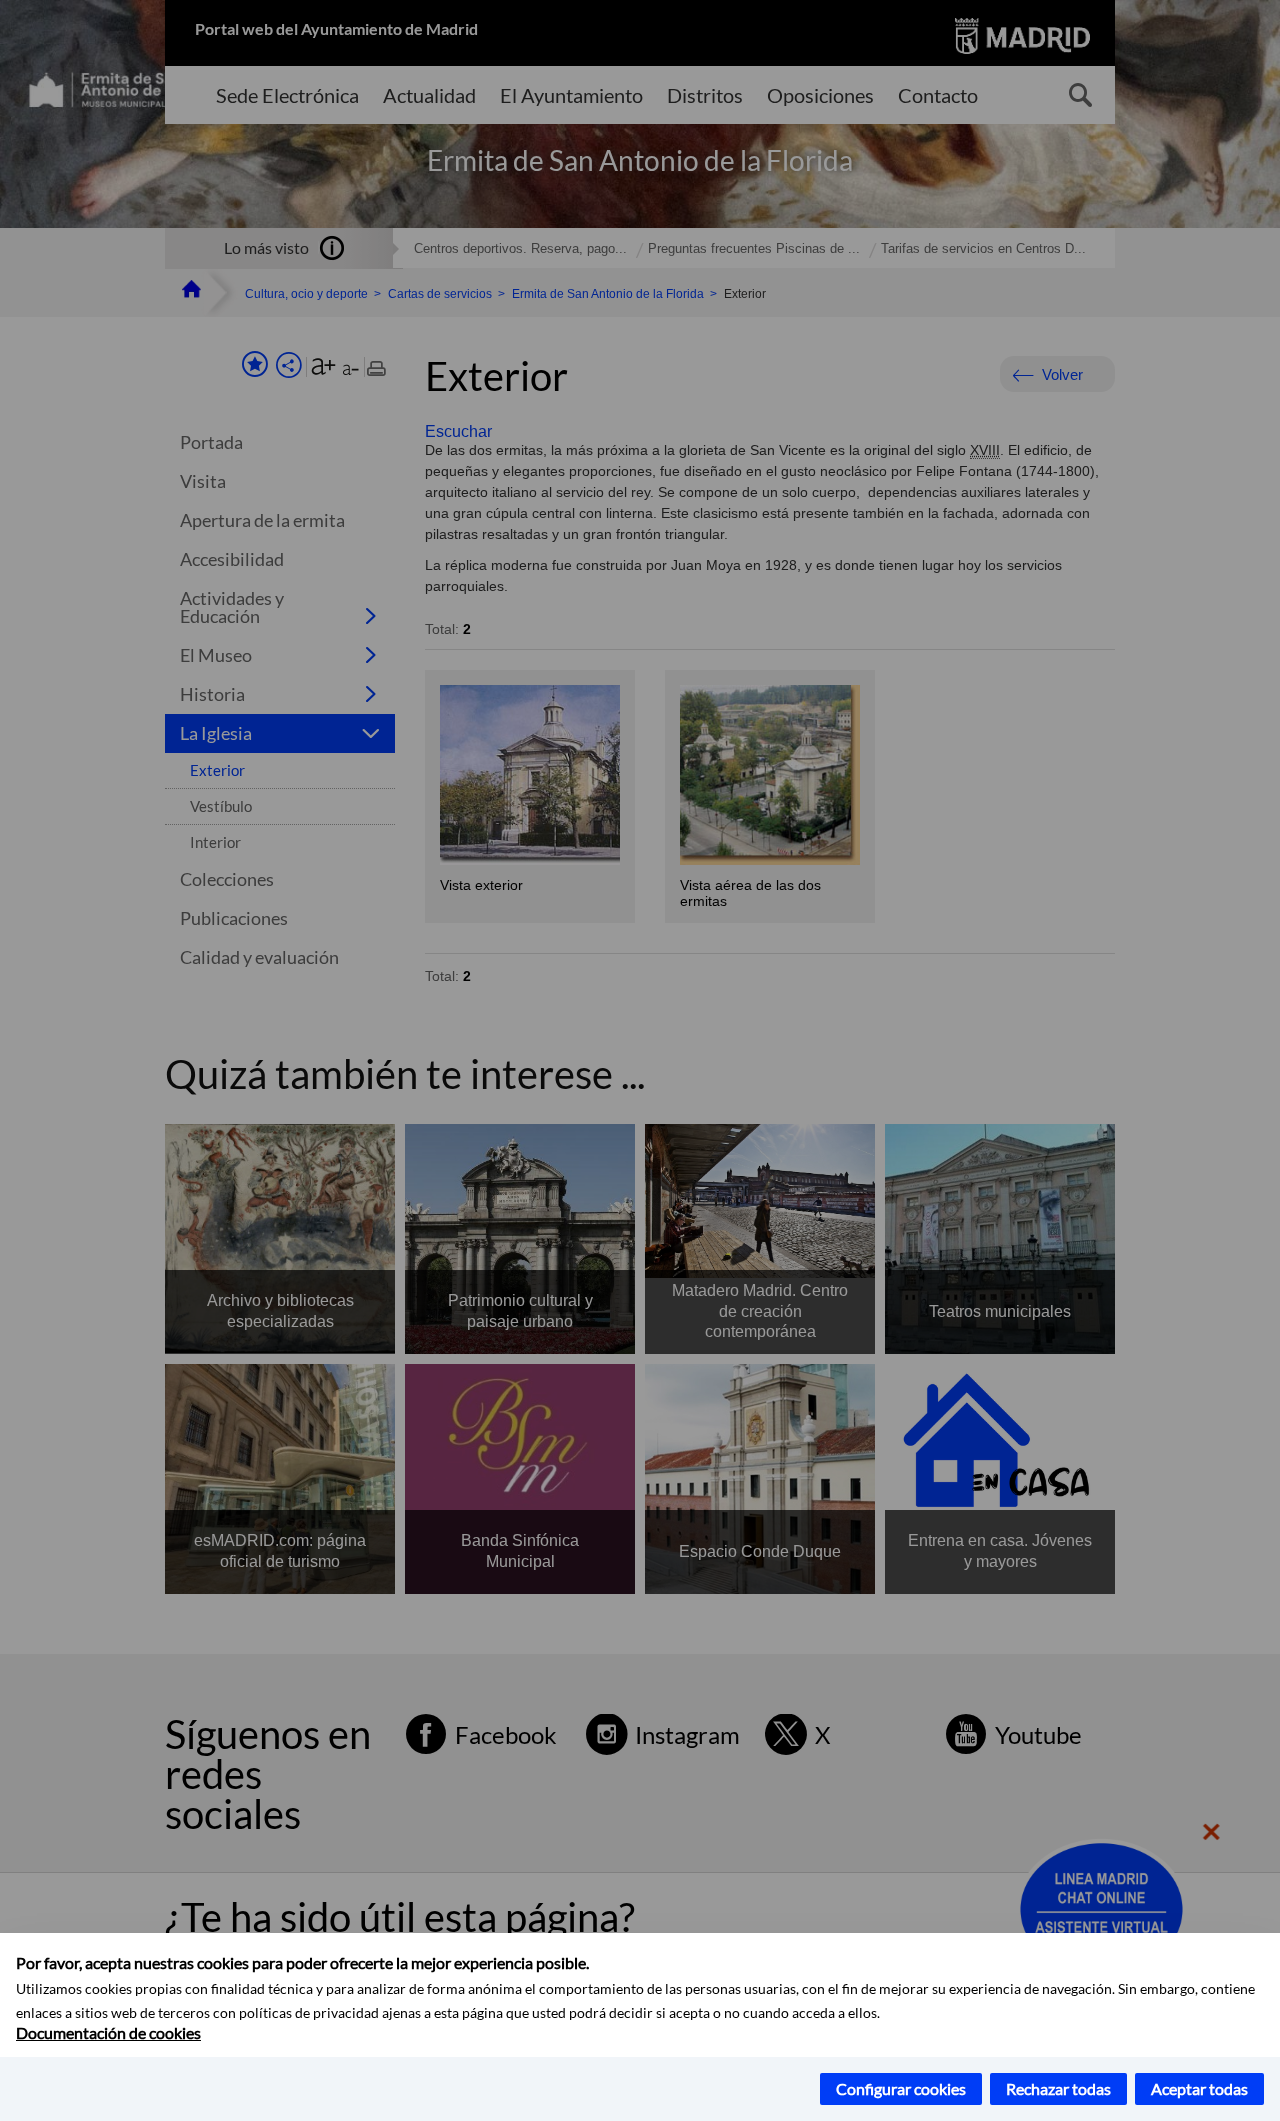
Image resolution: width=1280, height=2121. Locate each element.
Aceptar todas (1199, 2088)
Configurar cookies (901, 2088)
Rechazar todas (1058, 2088)
